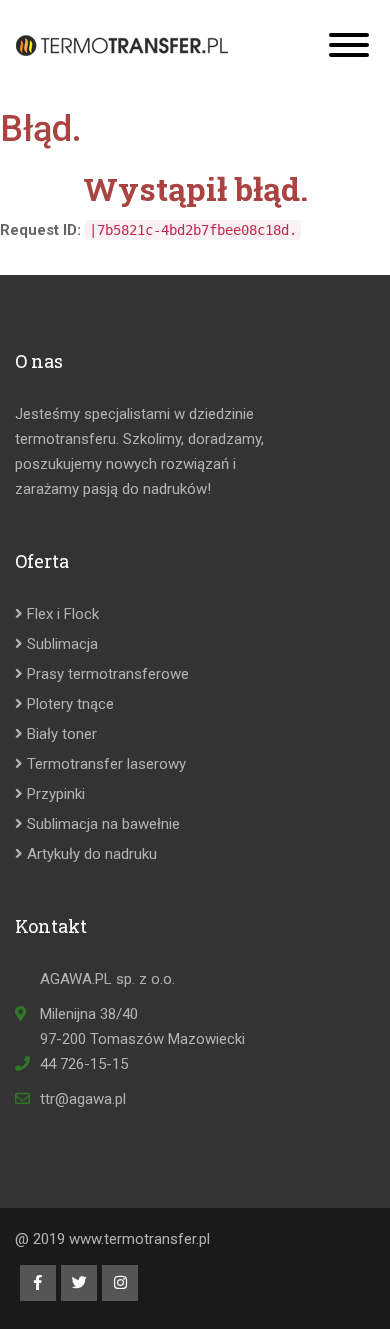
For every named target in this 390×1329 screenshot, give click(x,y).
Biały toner (60, 734)
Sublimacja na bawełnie (101, 824)
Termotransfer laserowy (104, 764)
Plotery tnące (68, 704)
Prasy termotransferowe (106, 674)
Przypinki (54, 794)
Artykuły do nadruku (90, 854)
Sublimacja (60, 644)
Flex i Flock (61, 614)
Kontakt (51, 927)
